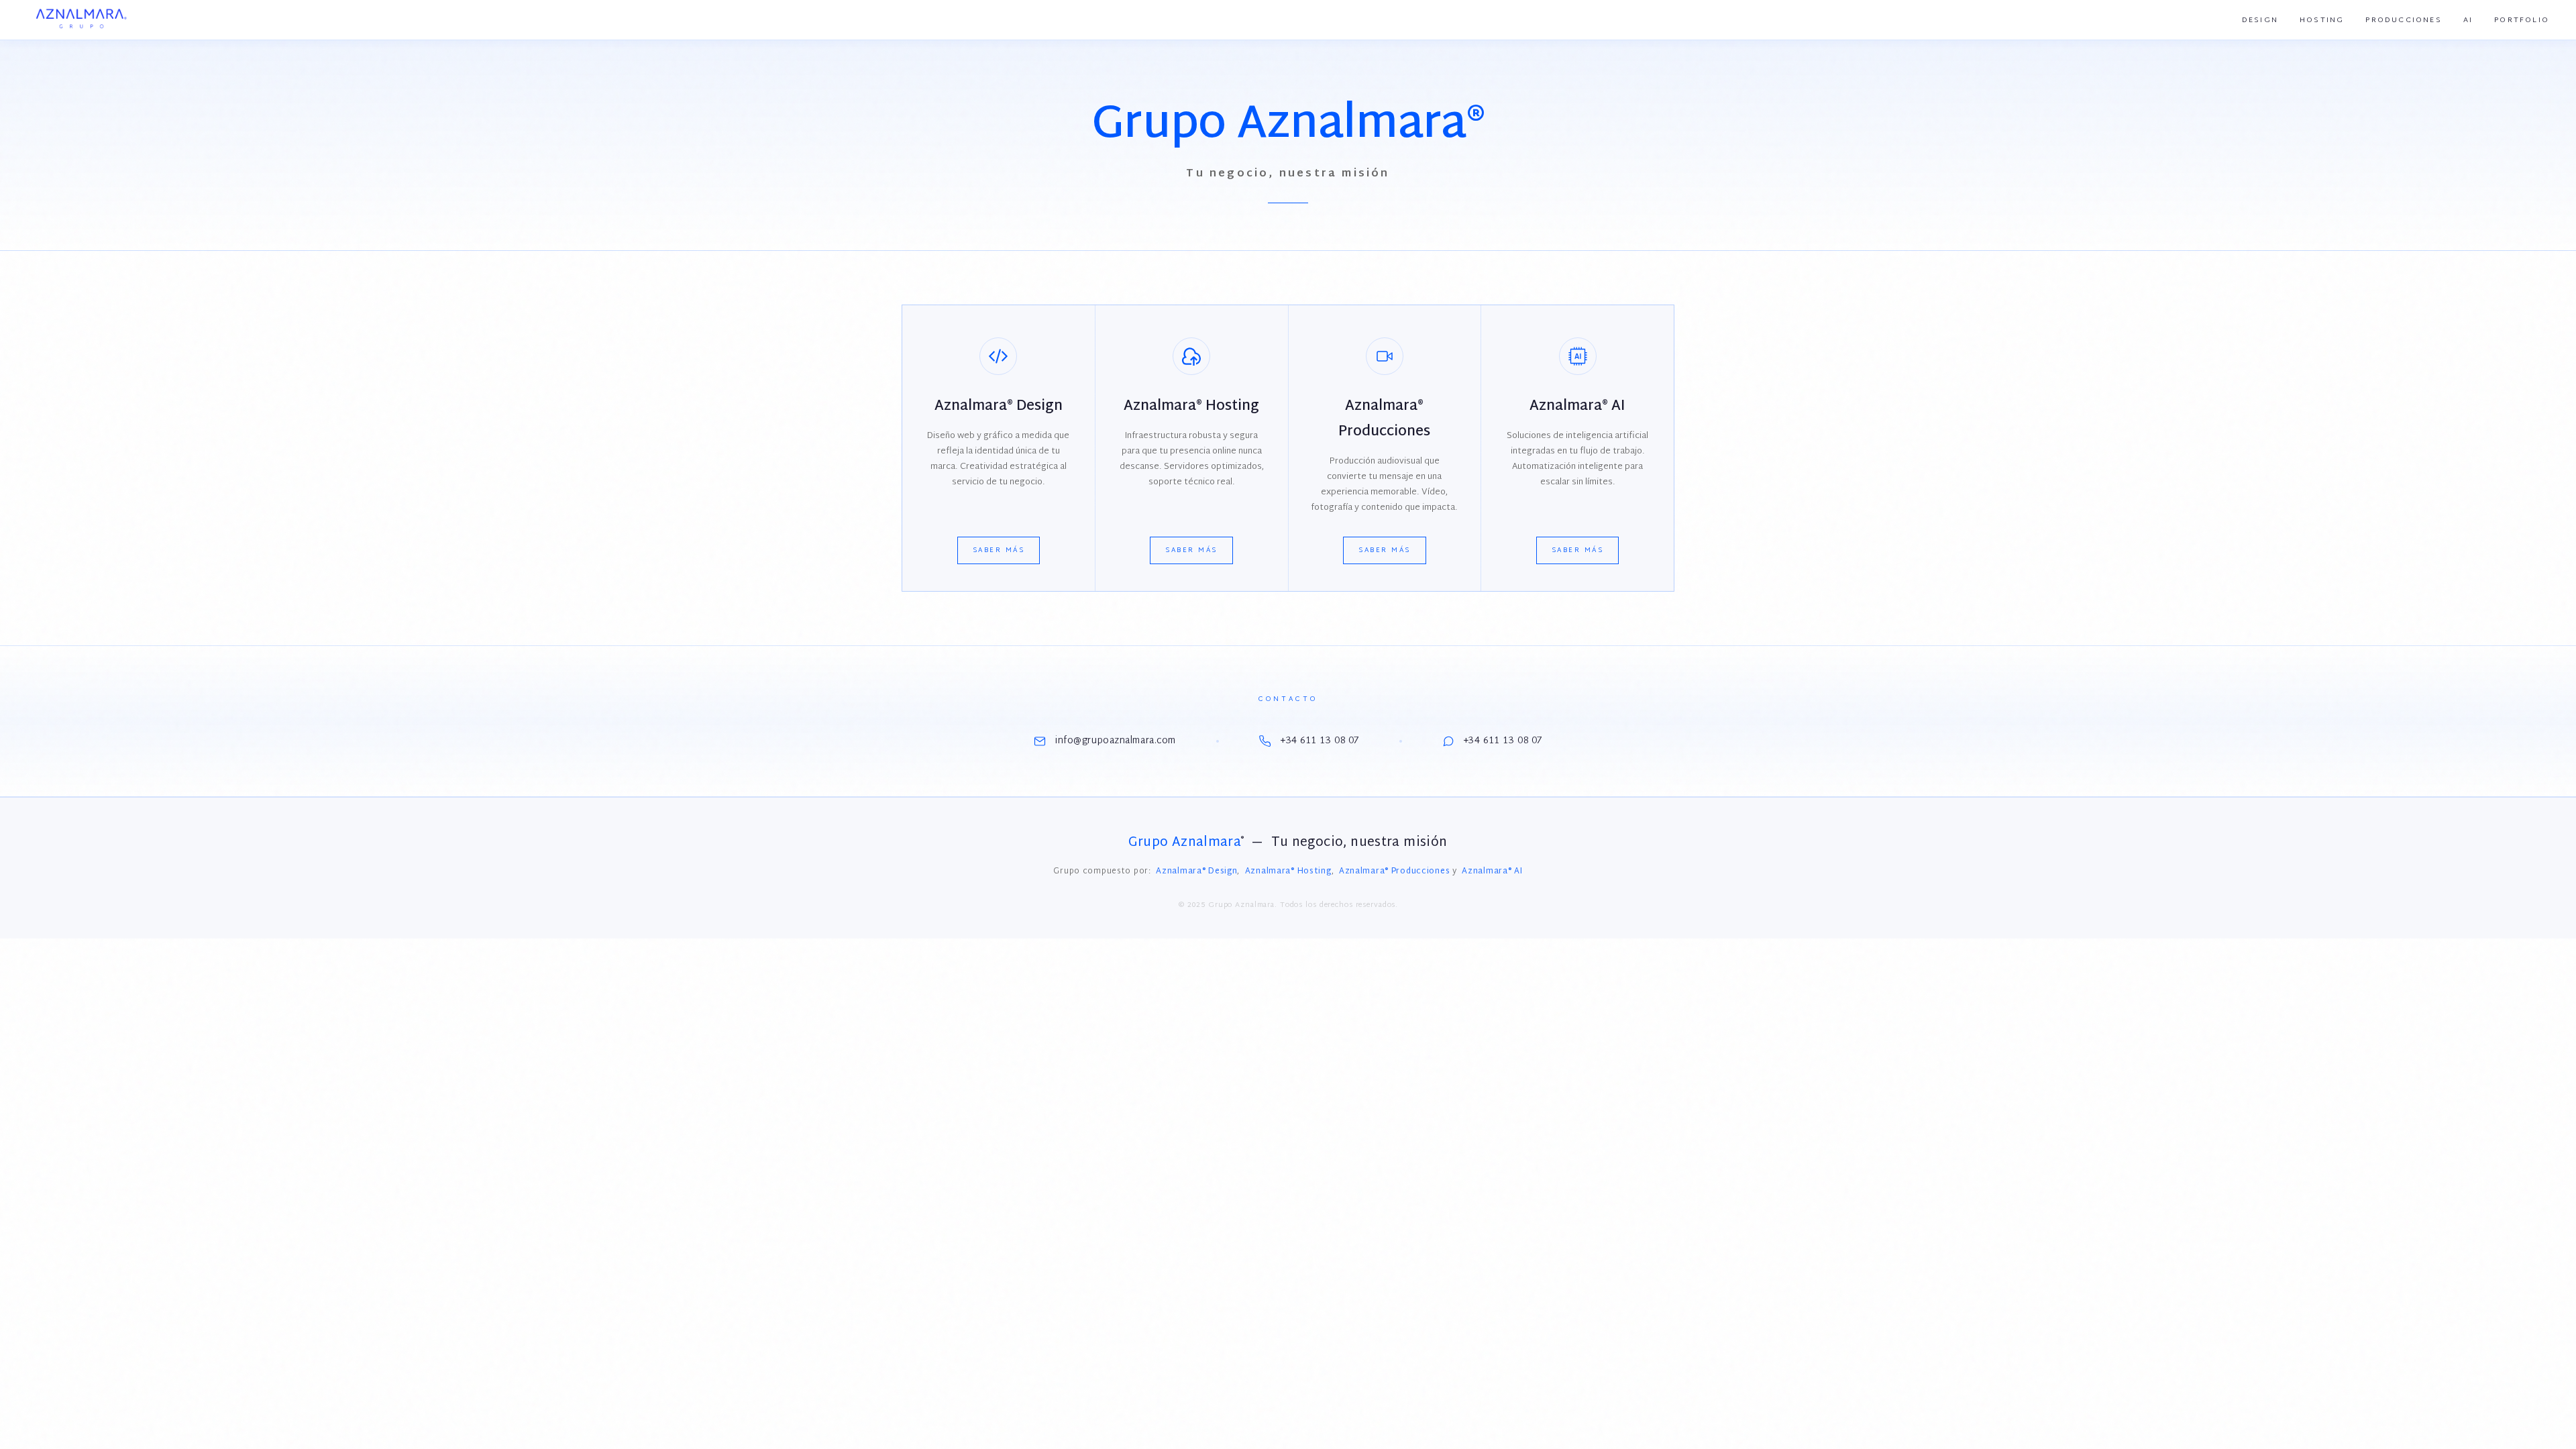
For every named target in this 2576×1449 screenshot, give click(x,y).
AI (2468, 20)
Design (2260, 20)
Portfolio (2522, 20)
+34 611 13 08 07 (1320, 741)
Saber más (999, 550)
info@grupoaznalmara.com (1116, 741)
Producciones (2403, 20)
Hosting (2322, 20)
